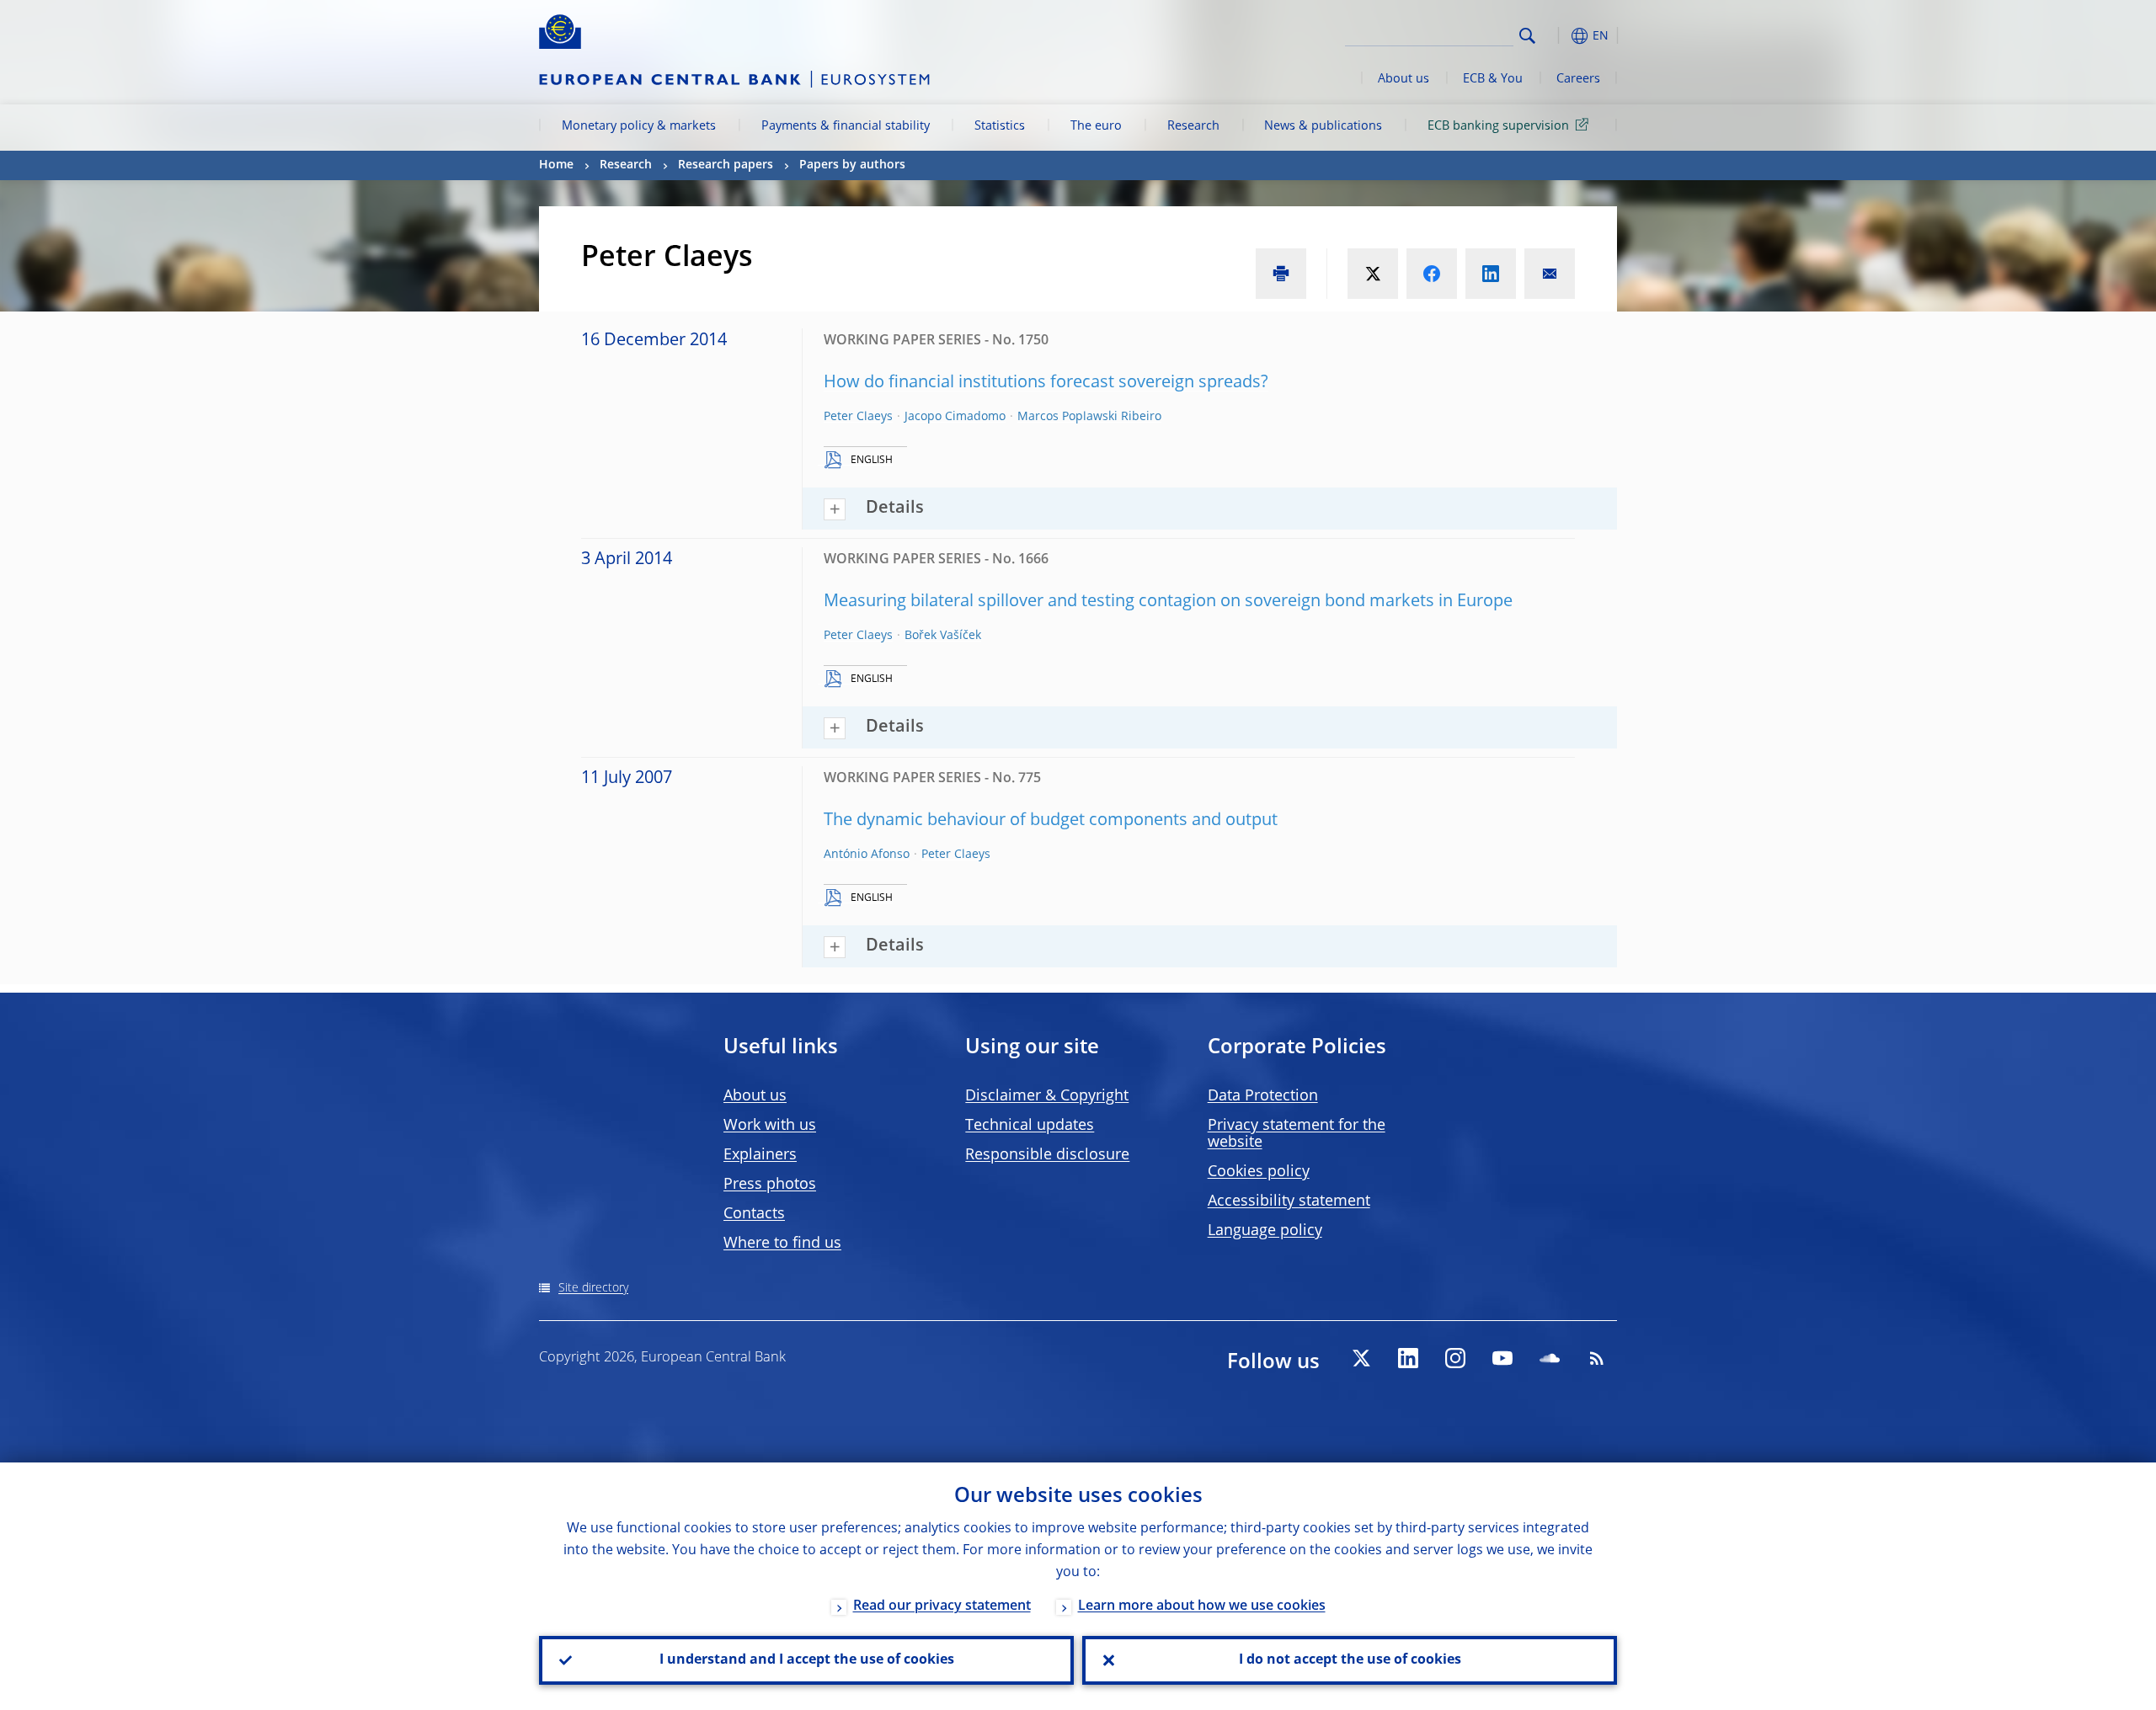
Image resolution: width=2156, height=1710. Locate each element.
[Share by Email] (1550, 274)
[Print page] (1281, 274)
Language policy (1265, 1231)
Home (556, 165)
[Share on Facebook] (1432, 274)
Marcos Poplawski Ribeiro (1089, 417)
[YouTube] (1502, 1358)
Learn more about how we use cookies (1202, 1606)
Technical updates (1030, 1126)
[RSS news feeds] (1597, 1358)
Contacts (754, 1214)
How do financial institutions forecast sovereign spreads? (1046, 383)
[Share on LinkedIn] (1491, 274)
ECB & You (1493, 79)
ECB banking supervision (1498, 126)
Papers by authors (852, 165)
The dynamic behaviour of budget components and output (1051, 821)
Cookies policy (1259, 1172)
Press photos (770, 1185)
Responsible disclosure (1047, 1155)
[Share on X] (1373, 274)
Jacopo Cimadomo (955, 417)
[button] (1558, 36)
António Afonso (867, 855)
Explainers (760, 1155)
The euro (1096, 126)
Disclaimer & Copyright (1047, 1096)
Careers (1578, 79)
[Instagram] (1455, 1358)
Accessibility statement (1289, 1201)
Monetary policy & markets (639, 126)
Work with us (770, 1126)
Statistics (1000, 126)
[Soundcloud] (1550, 1358)
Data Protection (1263, 1096)
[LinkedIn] (1408, 1358)
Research (1193, 126)
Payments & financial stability (846, 126)
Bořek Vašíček (943, 636)
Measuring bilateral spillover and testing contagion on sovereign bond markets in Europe (1168, 602)
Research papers (726, 165)
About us (1404, 79)
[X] (1361, 1358)
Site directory (593, 1288)
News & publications (1323, 126)
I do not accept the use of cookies (1350, 1660)
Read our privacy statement (942, 1606)
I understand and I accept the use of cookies (807, 1660)
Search (1527, 36)
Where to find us (782, 1244)
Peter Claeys (858, 417)
